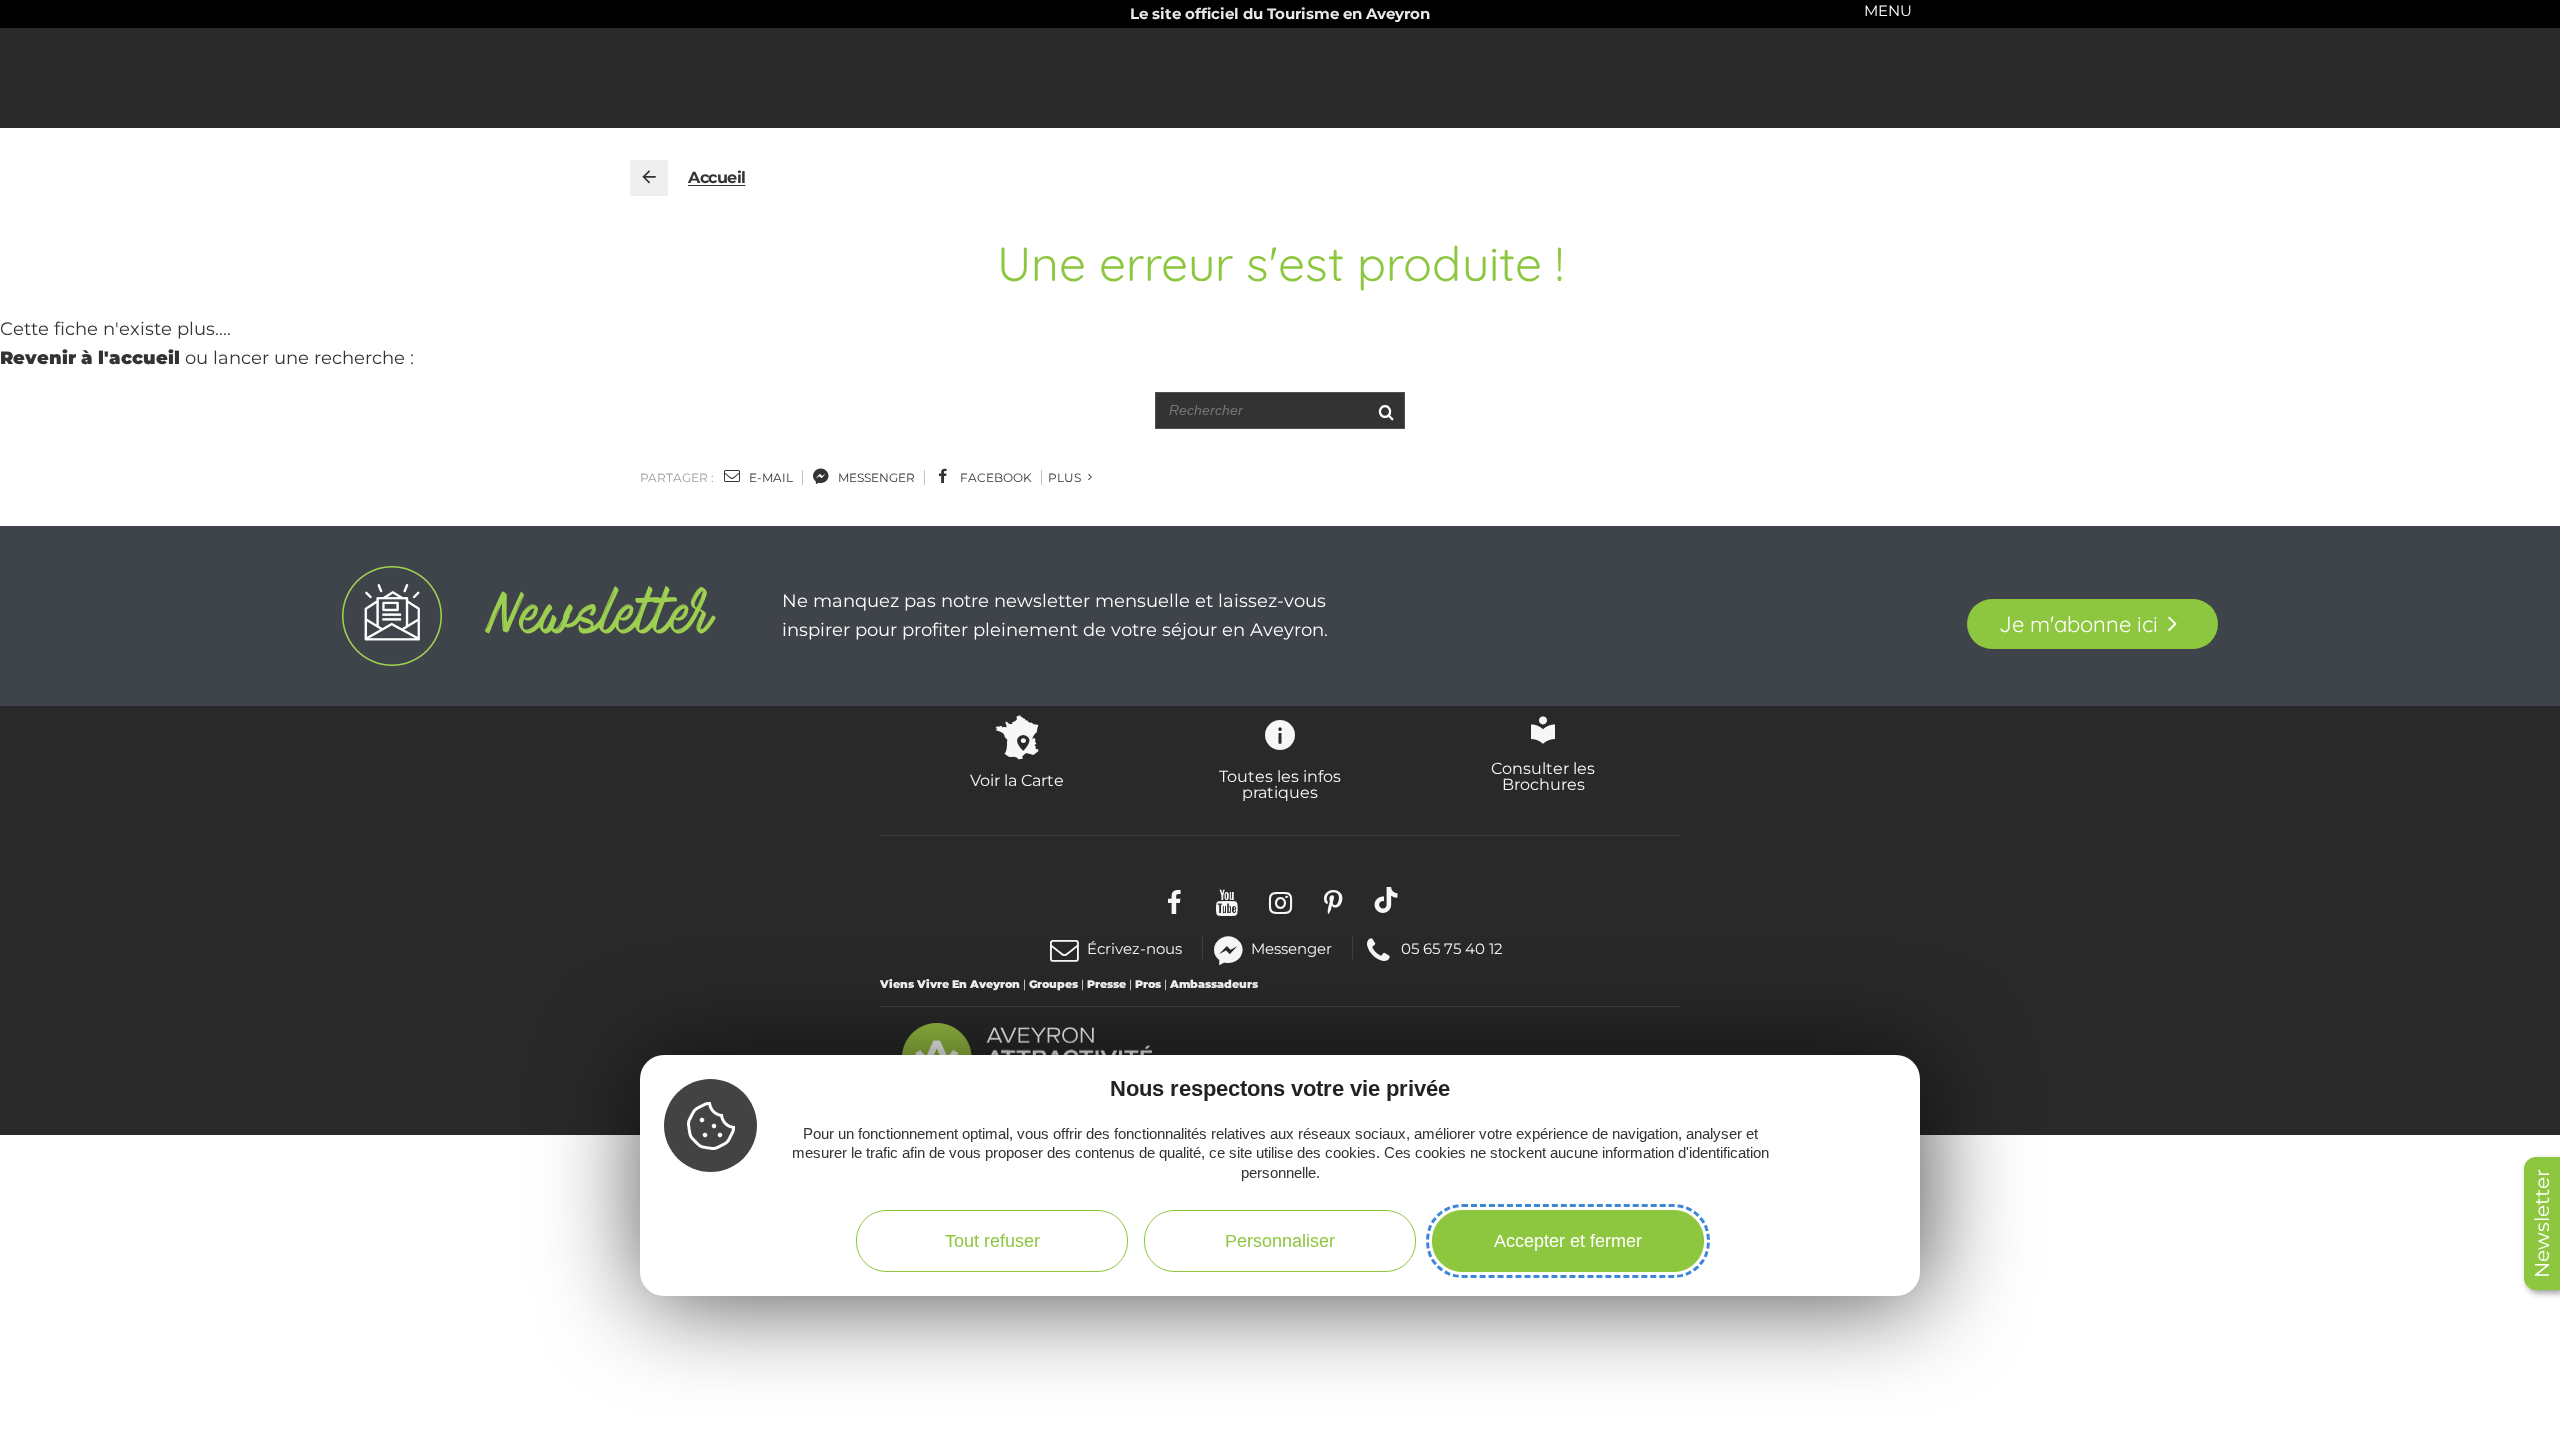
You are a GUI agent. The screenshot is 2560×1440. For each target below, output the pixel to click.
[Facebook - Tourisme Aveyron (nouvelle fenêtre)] (1174, 899)
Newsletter (2542, 1223)
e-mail (769, 477)
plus (1066, 477)
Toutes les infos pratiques (1280, 784)
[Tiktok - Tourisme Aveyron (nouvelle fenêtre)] (1386, 899)
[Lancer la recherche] (1385, 410)
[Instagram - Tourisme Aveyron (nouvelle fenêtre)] (1280, 899)
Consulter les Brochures (1543, 776)
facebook (994, 477)
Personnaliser (1280, 1241)
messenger (875, 477)
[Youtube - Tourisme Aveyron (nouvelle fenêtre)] (1227, 899)
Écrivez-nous (1134, 948)
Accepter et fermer (1568, 1241)
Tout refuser (992, 1241)
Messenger (1291, 947)
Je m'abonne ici (2078, 624)
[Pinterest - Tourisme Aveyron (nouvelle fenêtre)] (1333, 899)
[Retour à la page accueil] (649, 178)
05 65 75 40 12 (1451, 947)
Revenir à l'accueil (90, 358)
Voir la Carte (1017, 780)
